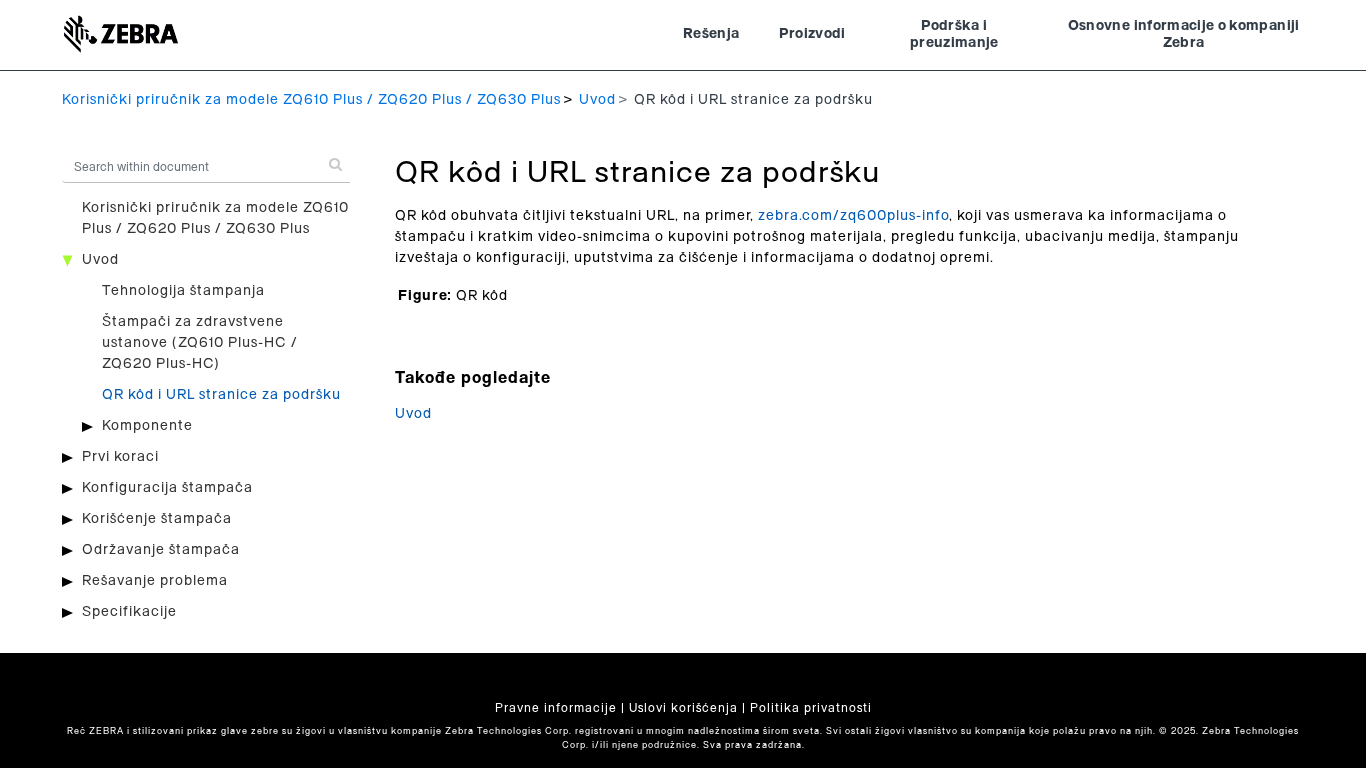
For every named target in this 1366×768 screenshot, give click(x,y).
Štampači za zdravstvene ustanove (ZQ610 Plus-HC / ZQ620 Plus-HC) (200, 343)
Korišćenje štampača (157, 519)
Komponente (147, 426)
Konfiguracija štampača (167, 488)
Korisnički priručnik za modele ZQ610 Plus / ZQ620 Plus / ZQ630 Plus (311, 100)
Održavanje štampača (161, 550)
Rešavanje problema (155, 581)
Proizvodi (812, 34)
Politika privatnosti (811, 708)
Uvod (597, 100)
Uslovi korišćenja (683, 708)
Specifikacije (129, 612)
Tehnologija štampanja (183, 291)
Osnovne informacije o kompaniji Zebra (1184, 35)
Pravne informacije (556, 708)
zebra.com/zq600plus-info (853, 216)
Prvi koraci (120, 457)
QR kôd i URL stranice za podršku (221, 395)
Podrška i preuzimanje (954, 35)
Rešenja (711, 34)
